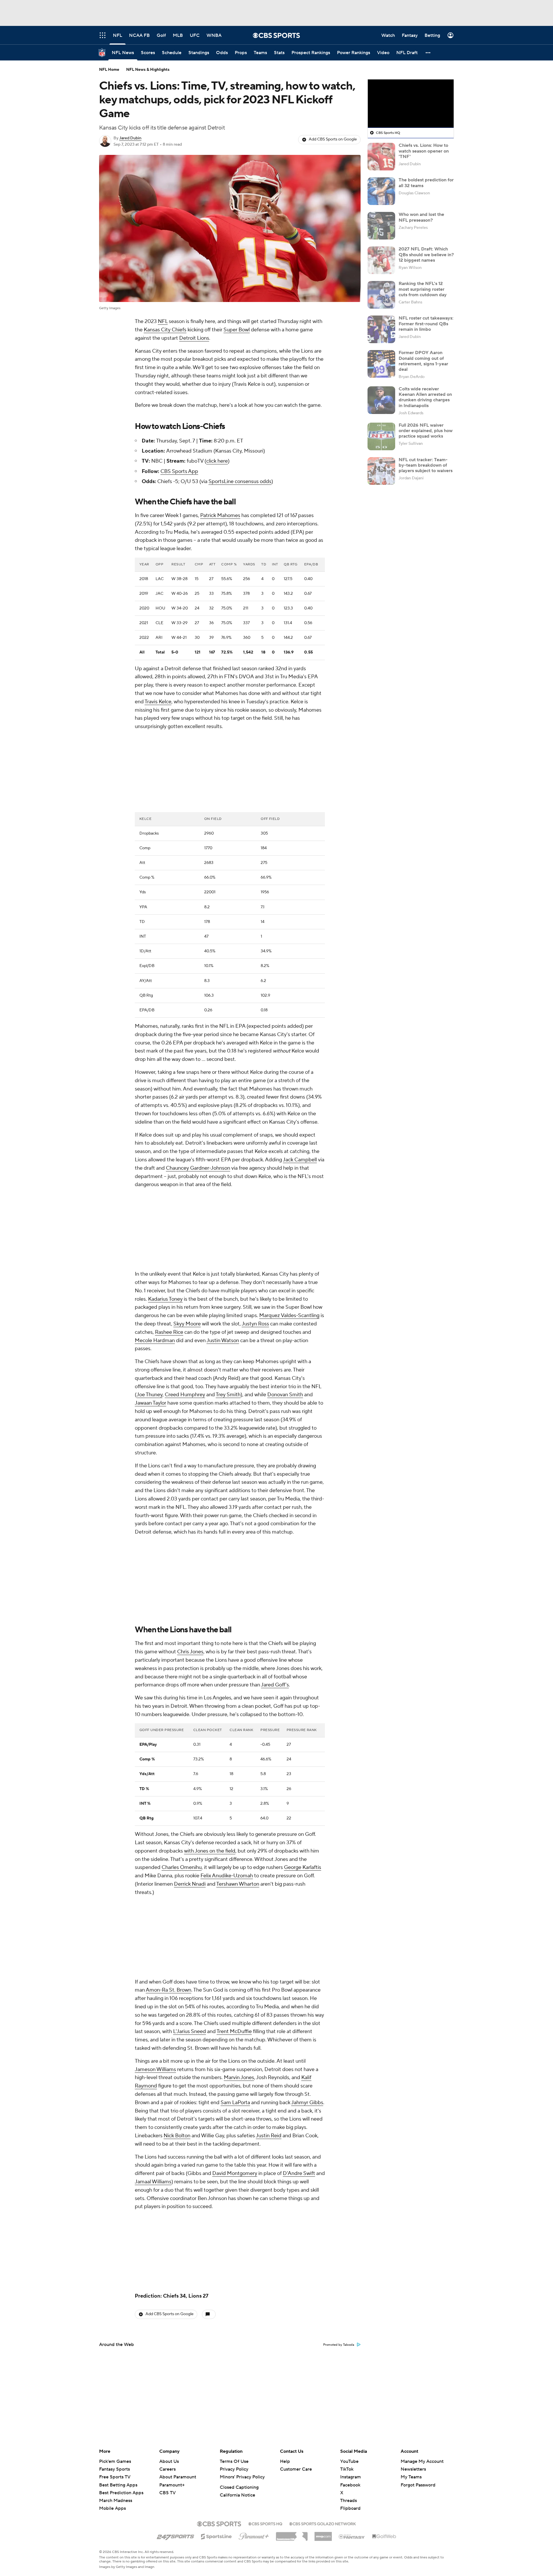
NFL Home (109, 70)
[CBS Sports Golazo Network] (323, 2523)
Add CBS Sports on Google (333, 139)
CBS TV (167, 2493)
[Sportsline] (216, 2536)
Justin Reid (269, 1983)
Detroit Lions (194, 338)
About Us (169, 2461)
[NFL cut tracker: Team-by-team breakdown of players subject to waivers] (381, 471)
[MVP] (323, 2534)
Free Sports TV (115, 2477)
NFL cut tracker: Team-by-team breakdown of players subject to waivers (426, 465)
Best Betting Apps (118, 2485)
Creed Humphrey (185, 1242)
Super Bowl (237, 330)
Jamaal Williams (153, 2029)
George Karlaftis (303, 1714)
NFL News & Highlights (148, 70)
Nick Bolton (177, 1983)
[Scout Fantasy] (352, 2536)
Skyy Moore (187, 1171)
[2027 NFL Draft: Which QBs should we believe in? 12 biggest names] (381, 260)
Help (285, 2461)
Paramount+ (172, 2485)
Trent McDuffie (234, 1878)
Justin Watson (223, 1187)
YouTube (349, 2461)
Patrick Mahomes (220, 515)
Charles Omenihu (182, 1714)
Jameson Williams (155, 1916)
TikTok (347, 2469)
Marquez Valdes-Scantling (289, 1162)
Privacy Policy (234, 2469)
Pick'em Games (115, 2461)
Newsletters (413, 2469)
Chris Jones (190, 1499)
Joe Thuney (149, 1242)
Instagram (351, 2477)
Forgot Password (418, 2485)
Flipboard (350, 2508)
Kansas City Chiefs (165, 330)
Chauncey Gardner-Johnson (198, 1092)
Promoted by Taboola (339, 2192)
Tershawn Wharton (238, 1731)
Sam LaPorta (235, 1949)
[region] (411, 104)
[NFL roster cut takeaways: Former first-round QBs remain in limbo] (381, 329)
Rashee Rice (169, 1179)
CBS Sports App (179, 471)
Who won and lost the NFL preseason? (421, 217)
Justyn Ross (255, 1171)
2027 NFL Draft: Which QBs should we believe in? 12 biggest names (426, 254)
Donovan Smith (285, 1242)
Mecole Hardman (155, 1187)
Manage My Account (422, 2461)
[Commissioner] (292, 2534)
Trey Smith (228, 1242)
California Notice (237, 2495)
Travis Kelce (158, 702)
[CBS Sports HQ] (265, 2523)
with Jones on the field (210, 1698)
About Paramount (178, 2477)
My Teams (411, 2477)
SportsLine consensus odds (240, 481)
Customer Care (296, 2469)
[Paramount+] (254, 2535)
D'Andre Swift (299, 2020)
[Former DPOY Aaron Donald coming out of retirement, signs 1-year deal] (381, 364)
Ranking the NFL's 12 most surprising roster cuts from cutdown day (423, 289)
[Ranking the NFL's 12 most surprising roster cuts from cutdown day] (381, 295)
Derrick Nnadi (190, 1731)
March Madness (116, 2501)
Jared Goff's (275, 1532)
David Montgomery (235, 2020)
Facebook (350, 2485)
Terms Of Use (234, 2461)
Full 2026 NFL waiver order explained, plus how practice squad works (426, 431)
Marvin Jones (239, 1924)
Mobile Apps (112, 2508)
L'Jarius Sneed (190, 1878)
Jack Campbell (300, 1083)
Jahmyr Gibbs (307, 1949)
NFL (163, 321)
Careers (167, 2469)
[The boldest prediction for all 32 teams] (381, 191)
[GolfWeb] (384, 2537)
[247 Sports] (175, 2535)
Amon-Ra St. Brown (168, 1837)
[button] (428, 53)
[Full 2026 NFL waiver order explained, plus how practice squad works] (381, 436)
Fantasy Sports (114, 2469)
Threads (349, 2501)
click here (217, 461)
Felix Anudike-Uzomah (227, 1723)
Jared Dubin (130, 138)
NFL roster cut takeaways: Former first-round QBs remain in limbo (426, 324)
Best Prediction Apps (121, 2493)
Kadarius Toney (165, 1146)
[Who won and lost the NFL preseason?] (381, 226)
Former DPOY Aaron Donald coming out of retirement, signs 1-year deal (423, 361)
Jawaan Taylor (150, 1250)
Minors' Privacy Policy (242, 2477)
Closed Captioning (239, 2487)
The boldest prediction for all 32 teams (426, 183)
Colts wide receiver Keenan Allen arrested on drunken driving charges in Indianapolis (425, 397)
